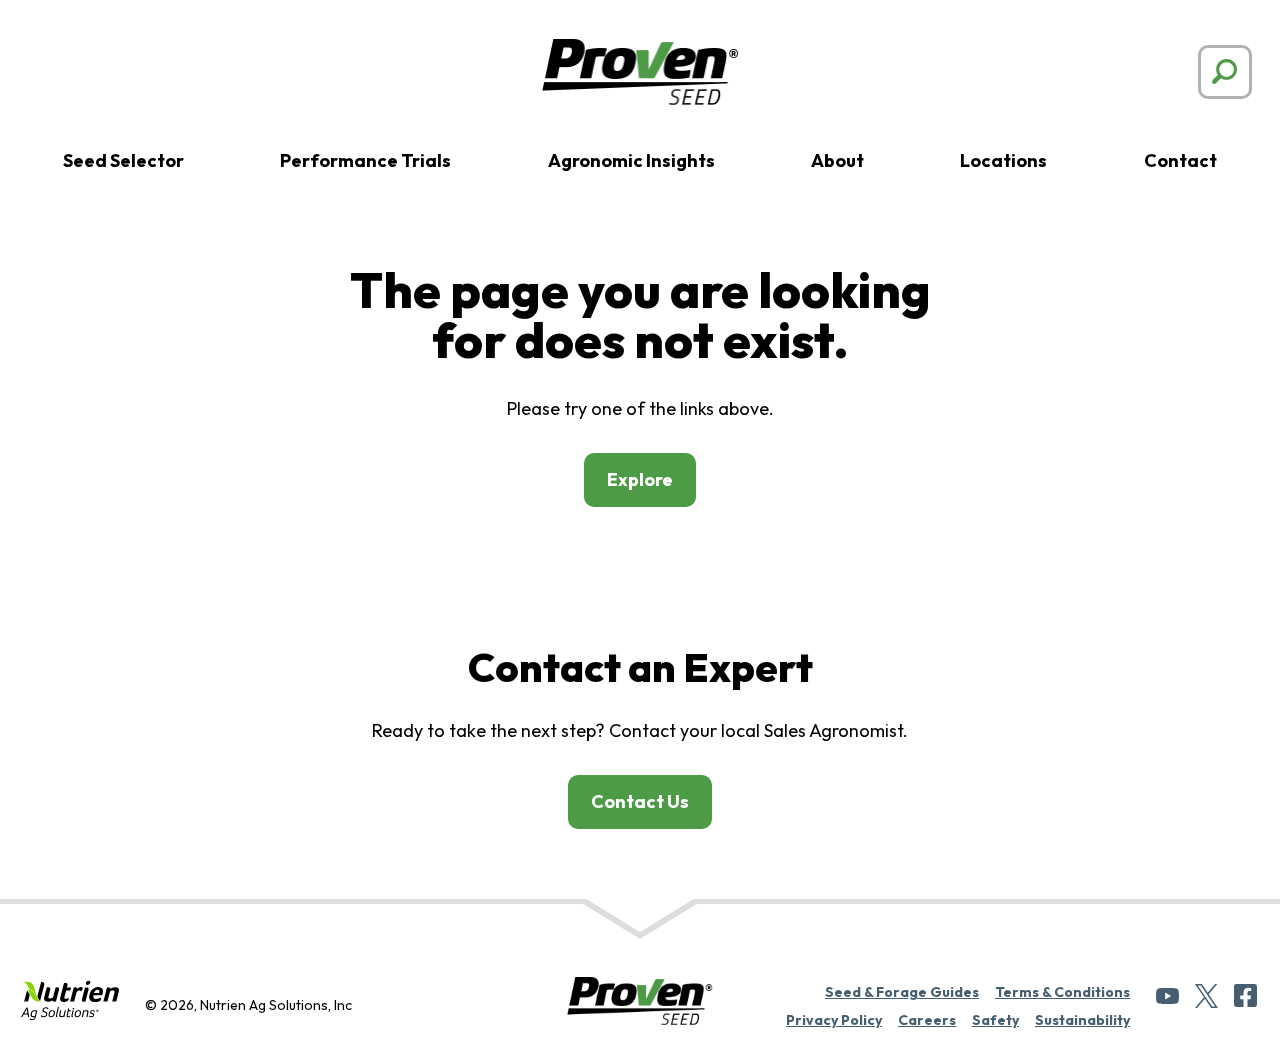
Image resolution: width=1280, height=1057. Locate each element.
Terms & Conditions (1062, 992)
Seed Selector (123, 160)
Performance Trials (365, 160)
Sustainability (1082, 1020)
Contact (1180, 160)
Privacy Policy (834, 1020)
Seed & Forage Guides (902, 992)
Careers (927, 1020)
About (837, 160)
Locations (1003, 160)
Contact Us (640, 801)
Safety (995, 1020)
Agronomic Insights (631, 160)
